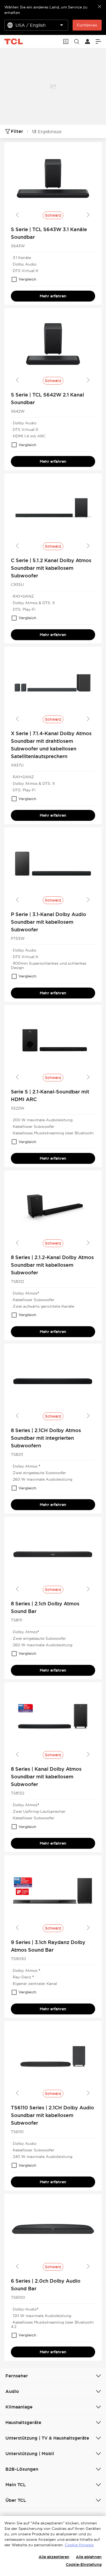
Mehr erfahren (53, 296)
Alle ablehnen (89, 2557)
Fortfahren (87, 25)
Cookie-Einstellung (84, 2565)
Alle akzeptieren (54, 2557)
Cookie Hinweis (79, 2545)
